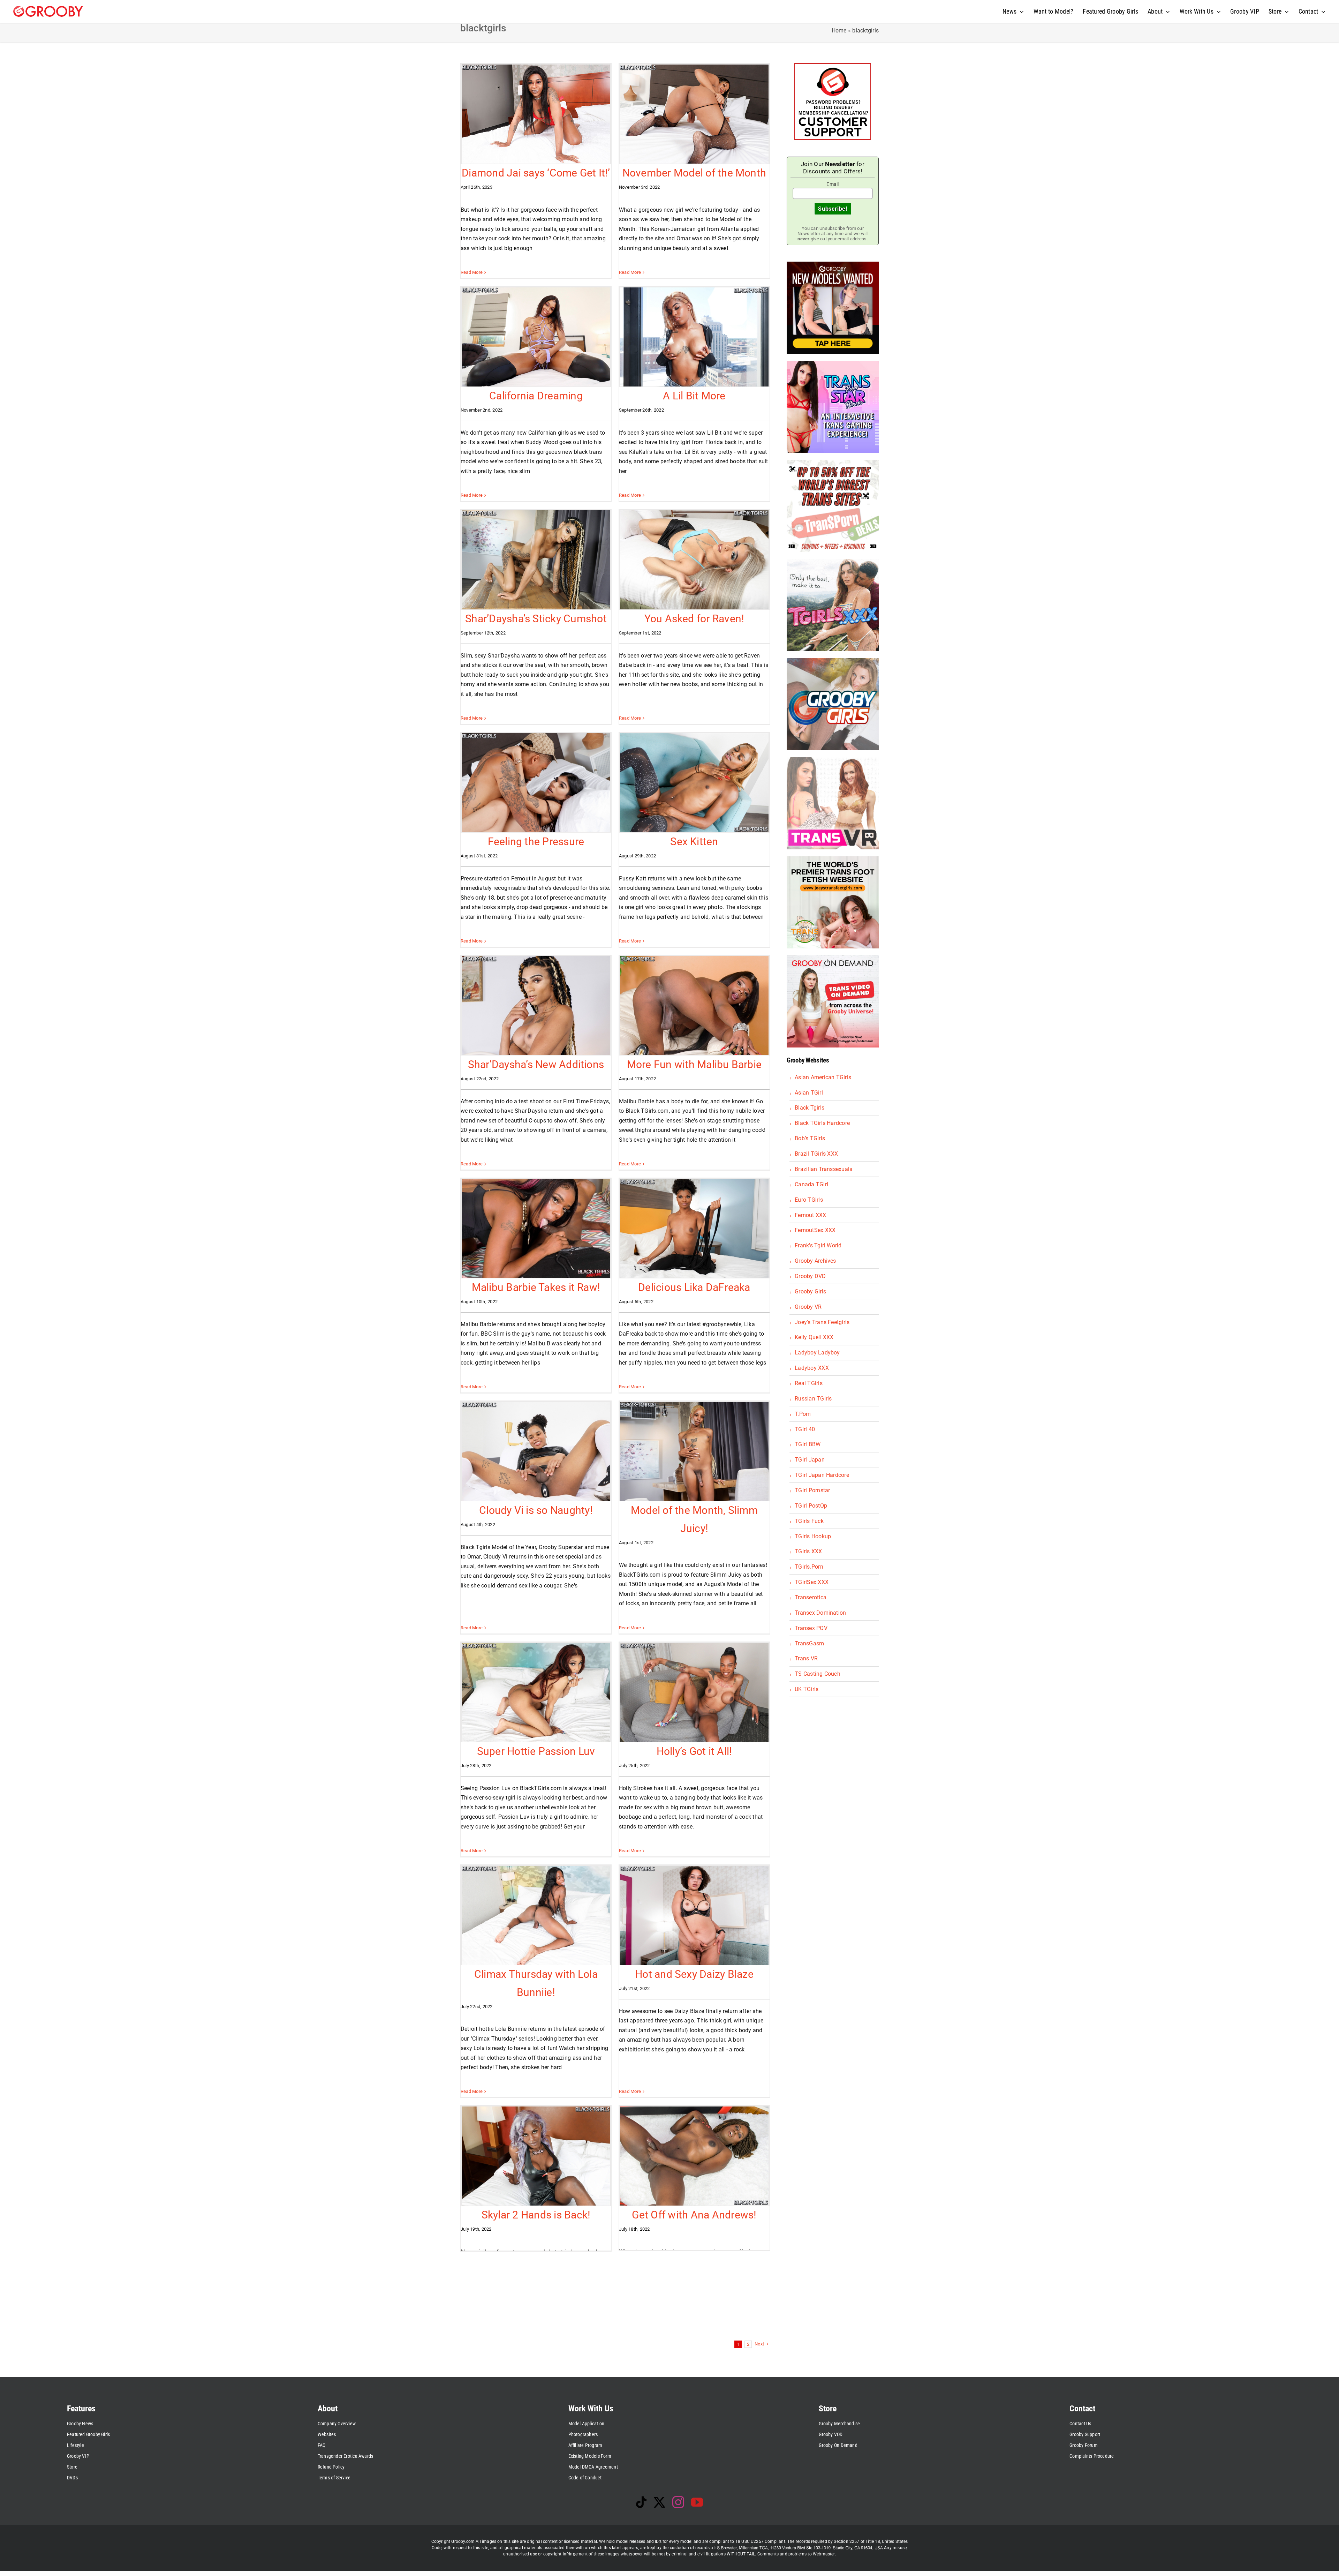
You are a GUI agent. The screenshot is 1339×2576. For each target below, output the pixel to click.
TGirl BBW (808, 1444)
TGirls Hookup (813, 1536)
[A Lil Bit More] (694, 337)
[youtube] (697, 2502)
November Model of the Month (694, 173)
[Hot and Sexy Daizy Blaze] (694, 1915)
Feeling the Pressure (536, 842)
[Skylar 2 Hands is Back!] (536, 2156)
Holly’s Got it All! (694, 1751)
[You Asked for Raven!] (694, 560)
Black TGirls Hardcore (822, 1123)
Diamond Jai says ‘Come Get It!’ (536, 173)
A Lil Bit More (694, 396)
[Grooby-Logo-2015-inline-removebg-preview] (48, 9)
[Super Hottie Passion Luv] (536, 1692)
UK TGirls (807, 1689)
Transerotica (811, 1597)
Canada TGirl (811, 1184)
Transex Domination (820, 1613)
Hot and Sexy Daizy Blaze (694, 1974)
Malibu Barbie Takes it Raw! (536, 1287)
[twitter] (659, 2502)
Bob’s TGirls (810, 1138)
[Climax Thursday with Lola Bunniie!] (536, 1915)
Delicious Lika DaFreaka (694, 1287)
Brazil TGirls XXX (816, 1154)
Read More (472, 272)
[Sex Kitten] (694, 783)
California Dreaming (536, 396)
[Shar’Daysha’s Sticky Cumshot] (536, 560)
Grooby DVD (810, 1276)
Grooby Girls (810, 1291)
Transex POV (811, 1628)
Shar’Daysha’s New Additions (536, 1064)
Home (839, 31)
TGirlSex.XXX (812, 1582)
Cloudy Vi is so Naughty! (536, 1510)
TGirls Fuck (809, 1521)
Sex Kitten (694, 842)
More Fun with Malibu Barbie (694, 1064)
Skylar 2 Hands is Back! (536, 2215)
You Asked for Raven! (694, 619)
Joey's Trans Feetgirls (822, 1322)
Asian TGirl (809, 1093)
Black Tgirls (810, 1108)
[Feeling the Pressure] (536, 783)
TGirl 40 (805, 1429)
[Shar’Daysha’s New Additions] (536, 1006)
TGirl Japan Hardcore (822, 1475)
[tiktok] (641, 2502)
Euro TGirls (809, 1200)
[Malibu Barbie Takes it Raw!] (536, 1229)
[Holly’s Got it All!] (694, 1692)
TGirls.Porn (809, 1567)
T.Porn (803, 1414)
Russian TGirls (813, 1399)
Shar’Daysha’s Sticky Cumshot (536, 619)
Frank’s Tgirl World (818, 1245)
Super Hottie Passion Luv (536, 1751)
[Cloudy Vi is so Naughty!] (536, 1451)
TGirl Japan (810, 1460)
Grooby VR (808, 1307)
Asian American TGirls (823, 1077)
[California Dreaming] (536, 337)
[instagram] (678, 2502)
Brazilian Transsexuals (823, 1169)
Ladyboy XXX (812, 1368)
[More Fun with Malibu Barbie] (694, 1006)
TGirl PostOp (811, 1506)
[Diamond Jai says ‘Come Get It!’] (536, 114)
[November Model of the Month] (694, 114)
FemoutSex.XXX (815, 1230)
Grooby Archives (815, 1261)
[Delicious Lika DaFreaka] (694, 1229)
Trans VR (806, 1658)
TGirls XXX (808, 1551)
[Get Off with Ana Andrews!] (694, 2156)
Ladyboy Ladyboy (817, 1353)
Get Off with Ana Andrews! (694, 2215)
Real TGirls (809, 1383)
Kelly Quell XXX (814, 1337)
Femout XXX (810, 1215)
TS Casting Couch (818, 1674)
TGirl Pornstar (812, 1490)
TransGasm (809, 1643)
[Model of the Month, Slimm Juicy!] (694, 1451)
